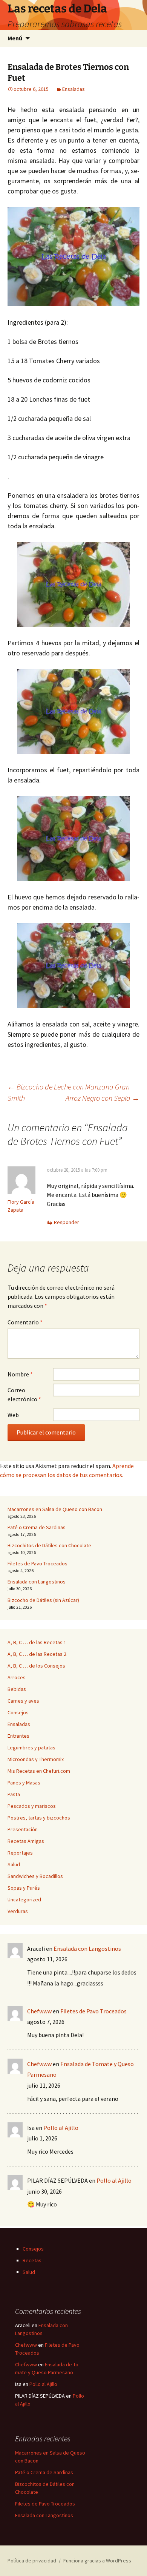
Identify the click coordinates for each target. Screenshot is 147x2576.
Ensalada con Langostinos (37, 1582)
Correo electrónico (24, 1395)
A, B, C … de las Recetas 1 (37, 1642)
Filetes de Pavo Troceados (38, 1563)
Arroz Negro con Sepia (103, 1098)
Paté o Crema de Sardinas (37, 1527)
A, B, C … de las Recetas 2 (37, 1654)
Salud (14, 1864)
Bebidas (17, 1689)
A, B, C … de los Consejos (36, 1666)
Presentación (23, 1829)
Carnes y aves (23, 1701)
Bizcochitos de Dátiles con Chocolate (49, 1545)
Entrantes (18, 1736)
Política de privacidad (32, 2561)
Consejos (18, 1712)
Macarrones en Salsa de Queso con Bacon (55, 1509)
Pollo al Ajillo (61, 2128)
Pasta (14, 1794)
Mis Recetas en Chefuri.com (39, 1771)
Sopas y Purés (24, 1888)
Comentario (25, 1322)
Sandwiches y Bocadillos (35, 1876)
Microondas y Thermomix (36, 1759)
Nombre (20, 1374)
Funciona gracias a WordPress (97, 2561)
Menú (15, 38)
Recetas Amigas (26, 1841)
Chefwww (39, 2011)
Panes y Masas (24, 1783)
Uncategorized (24, 1899)
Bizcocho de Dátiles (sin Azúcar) (43, 1600)
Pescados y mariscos (32, 1806)
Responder (67, 1222)
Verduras (18, 1911)
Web (13, 1415)
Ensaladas (73, 89)
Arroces (17, 1677)
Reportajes (20, 1853)
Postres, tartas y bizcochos (39, 1818)
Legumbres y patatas (31, 1748)
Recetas (32, 2260)
